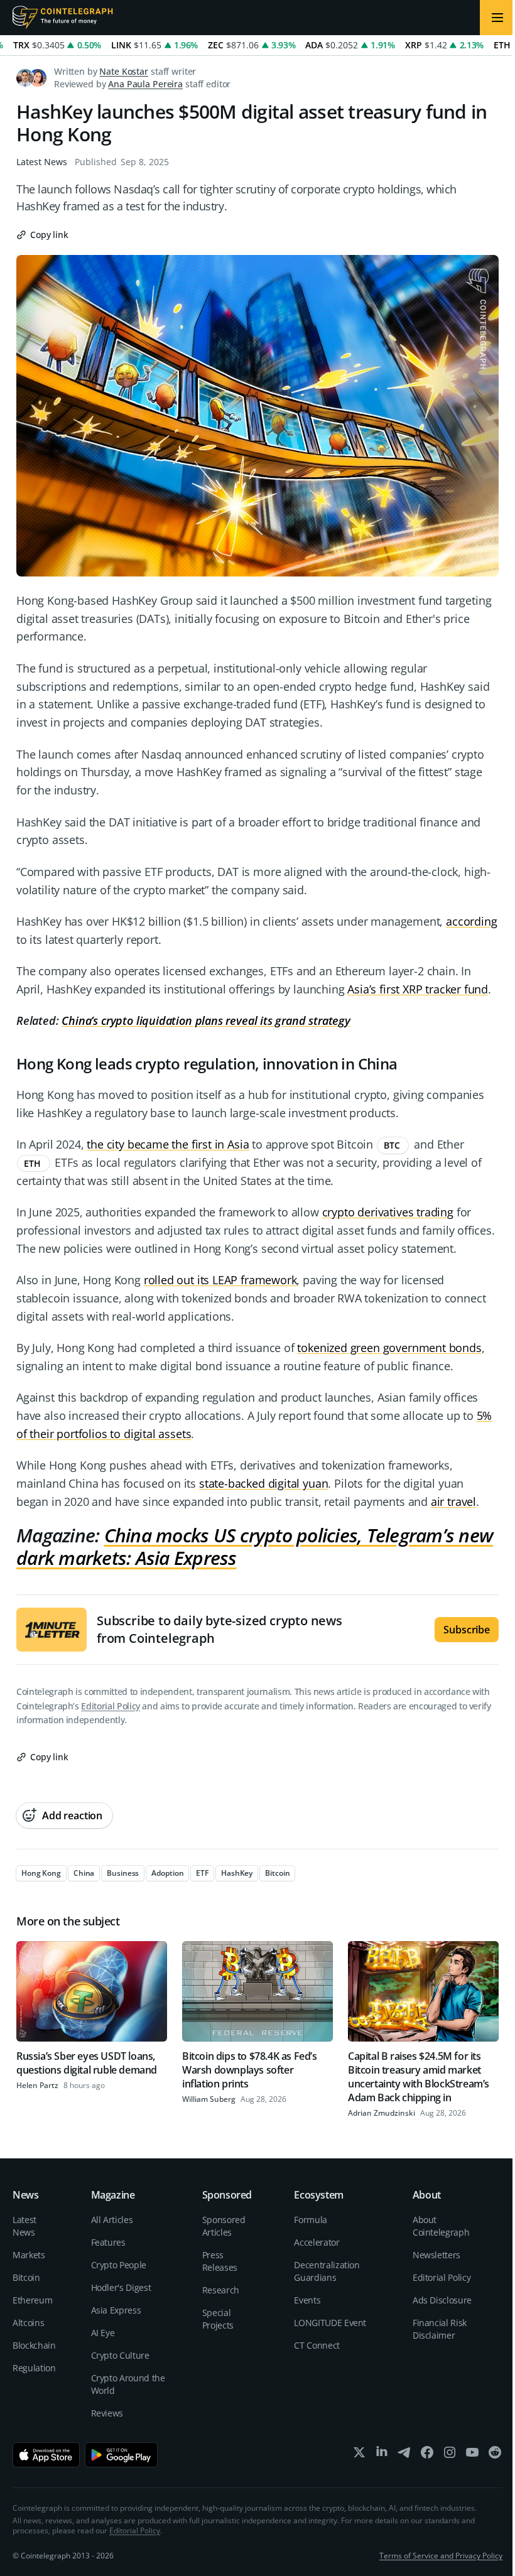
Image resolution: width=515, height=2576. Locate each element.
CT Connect (317, 2345)
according (471, 921)
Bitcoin (26, 2277)
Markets (29, 2255)
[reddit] (495, 2455)
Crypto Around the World (128, 2384)
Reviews (107, 2413)
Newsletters (436, 2255)
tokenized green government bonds (389, 1348)
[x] (359, 2455)
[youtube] (472, 2455)
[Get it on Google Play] (122, 2455)
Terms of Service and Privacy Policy (441, 2556)
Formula (311, 2220)
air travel (453, 1502)
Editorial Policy (110, 1706)
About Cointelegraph (441, 2226)
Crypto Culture (120, 2355)
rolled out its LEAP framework (220, 1280)
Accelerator (317, 2242)
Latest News (42, 162)
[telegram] (404, 2455)
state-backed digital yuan (264, 1483)
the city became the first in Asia (168, 1144)
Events (307, 2300)
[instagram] (450, 2455)
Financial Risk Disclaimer (440, 2329)
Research (221, 2290)
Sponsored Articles (224, 2226)
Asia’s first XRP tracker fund (418, 989)
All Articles (112, 2220)
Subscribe (467, 1630)
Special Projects (218, 2319)
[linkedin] (382, 2455)
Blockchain (34, 2345)
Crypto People (119, 2265)
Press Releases (220, 2261)
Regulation (34, 2368)
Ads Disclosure (442, 2300)
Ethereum (32, 2300)
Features (108, 2242)
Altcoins (28, 2323)
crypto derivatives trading (388, 1212)
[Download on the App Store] (46, 2455)
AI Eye (103, 2333)
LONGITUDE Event (330, 2323)
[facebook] (427, 2455)
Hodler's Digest (121, 2287)
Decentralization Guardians (327, 2271)
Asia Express (116, 2310)
